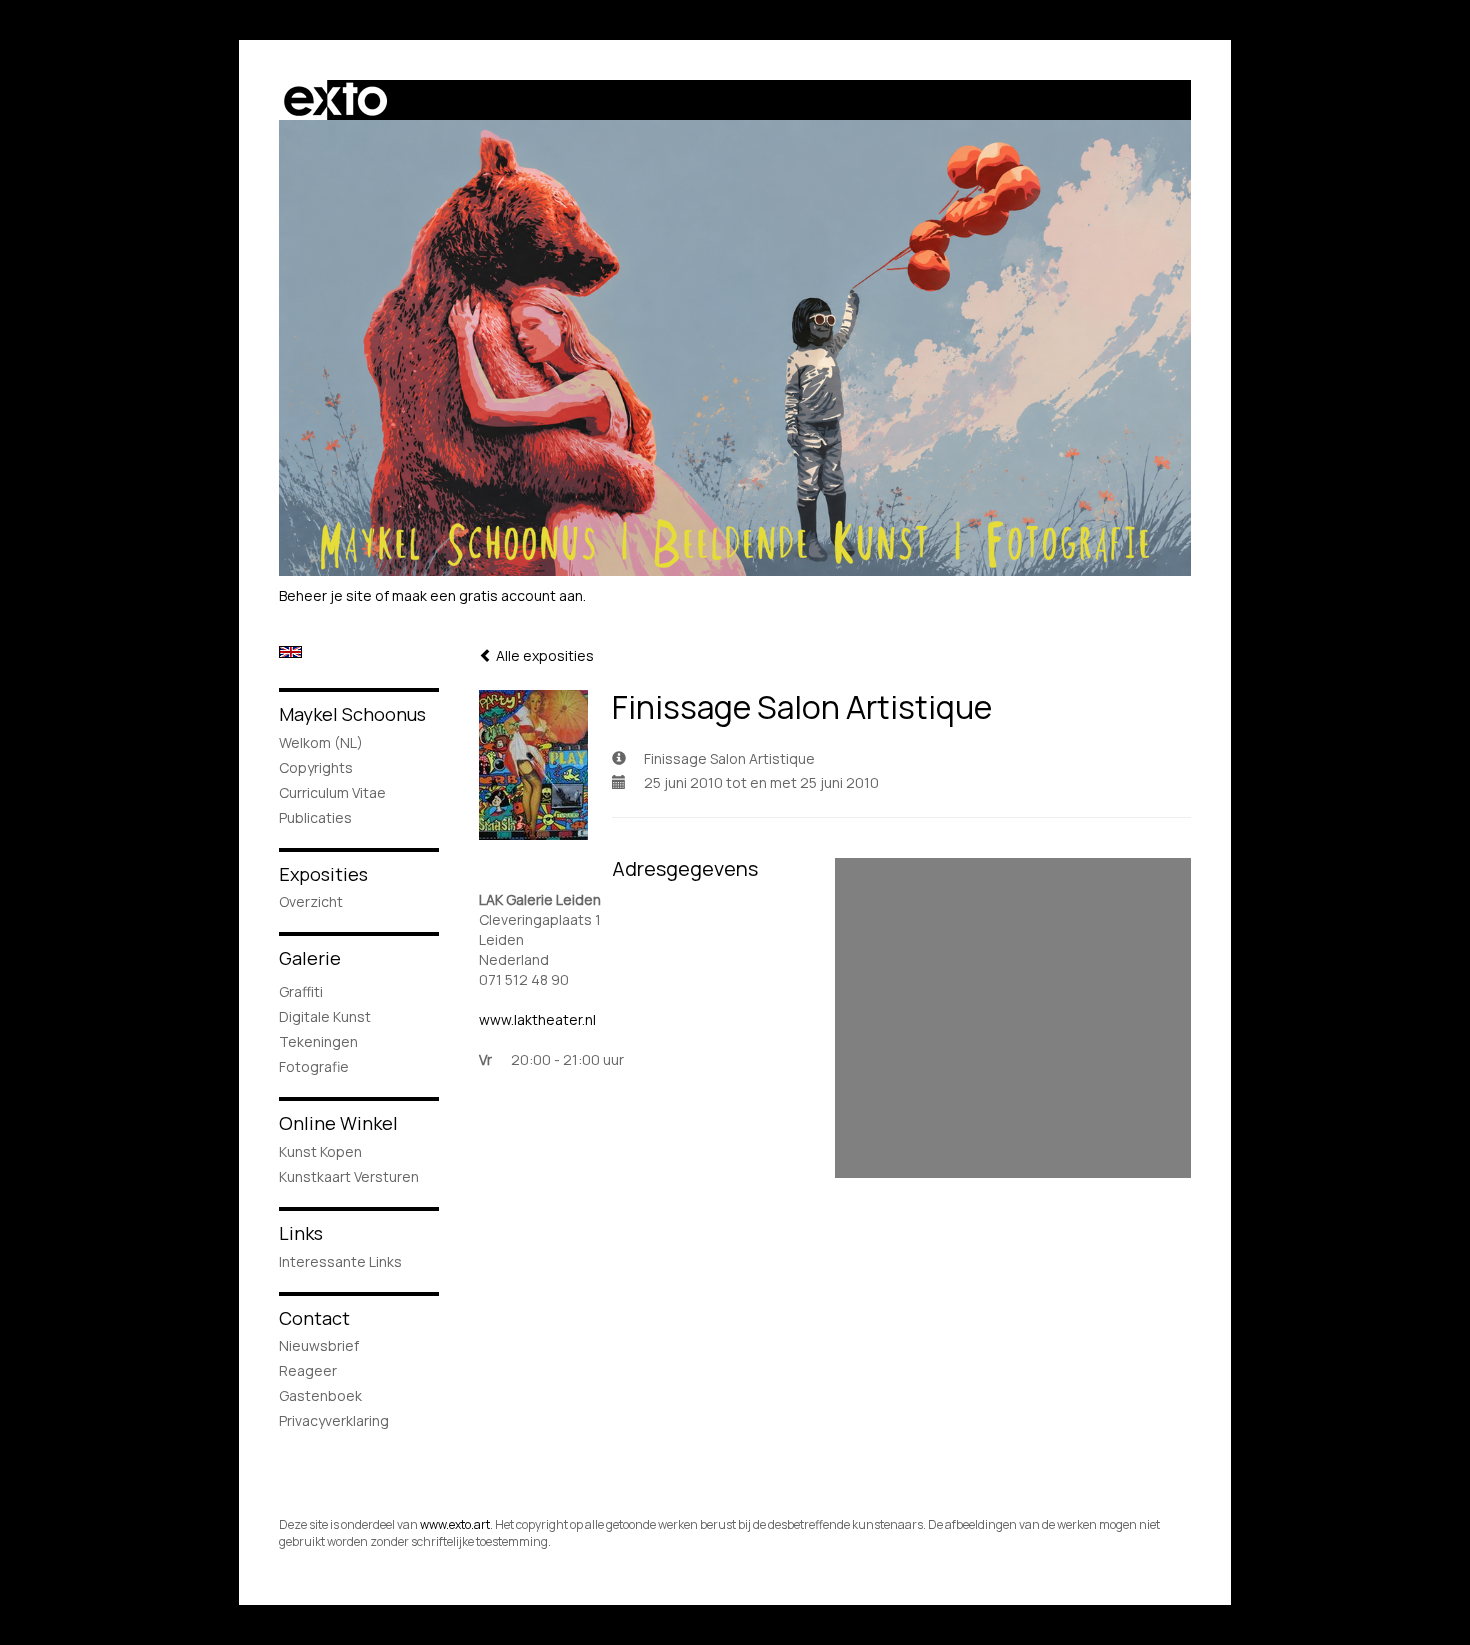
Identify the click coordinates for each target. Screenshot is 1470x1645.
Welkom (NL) (321, 742)
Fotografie (314, 1066)
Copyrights (316, 767)
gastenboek (320, 1395)
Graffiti (301, 991)
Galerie (310, 958)
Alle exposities (543, 655)
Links (301, 1233)
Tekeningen (318, 1041)
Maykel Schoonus (352, 714)
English (290, 652)
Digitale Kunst (325, 1016)
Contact (314, 1318)
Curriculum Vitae (332, 792)
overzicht (311, 901)
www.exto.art (455, 1524)
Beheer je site (325, 595)
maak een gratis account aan (487, 595)
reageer (308, 1370)
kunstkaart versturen (349, 1176)
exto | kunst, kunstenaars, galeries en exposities (335, 100)
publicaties (315, 817)
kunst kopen (320, 1151)
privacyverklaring (334, 1420)
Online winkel (338, 1123)
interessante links (340, 1261)
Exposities (323, 874)
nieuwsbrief (319, 1345)
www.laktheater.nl (537, 1019)
